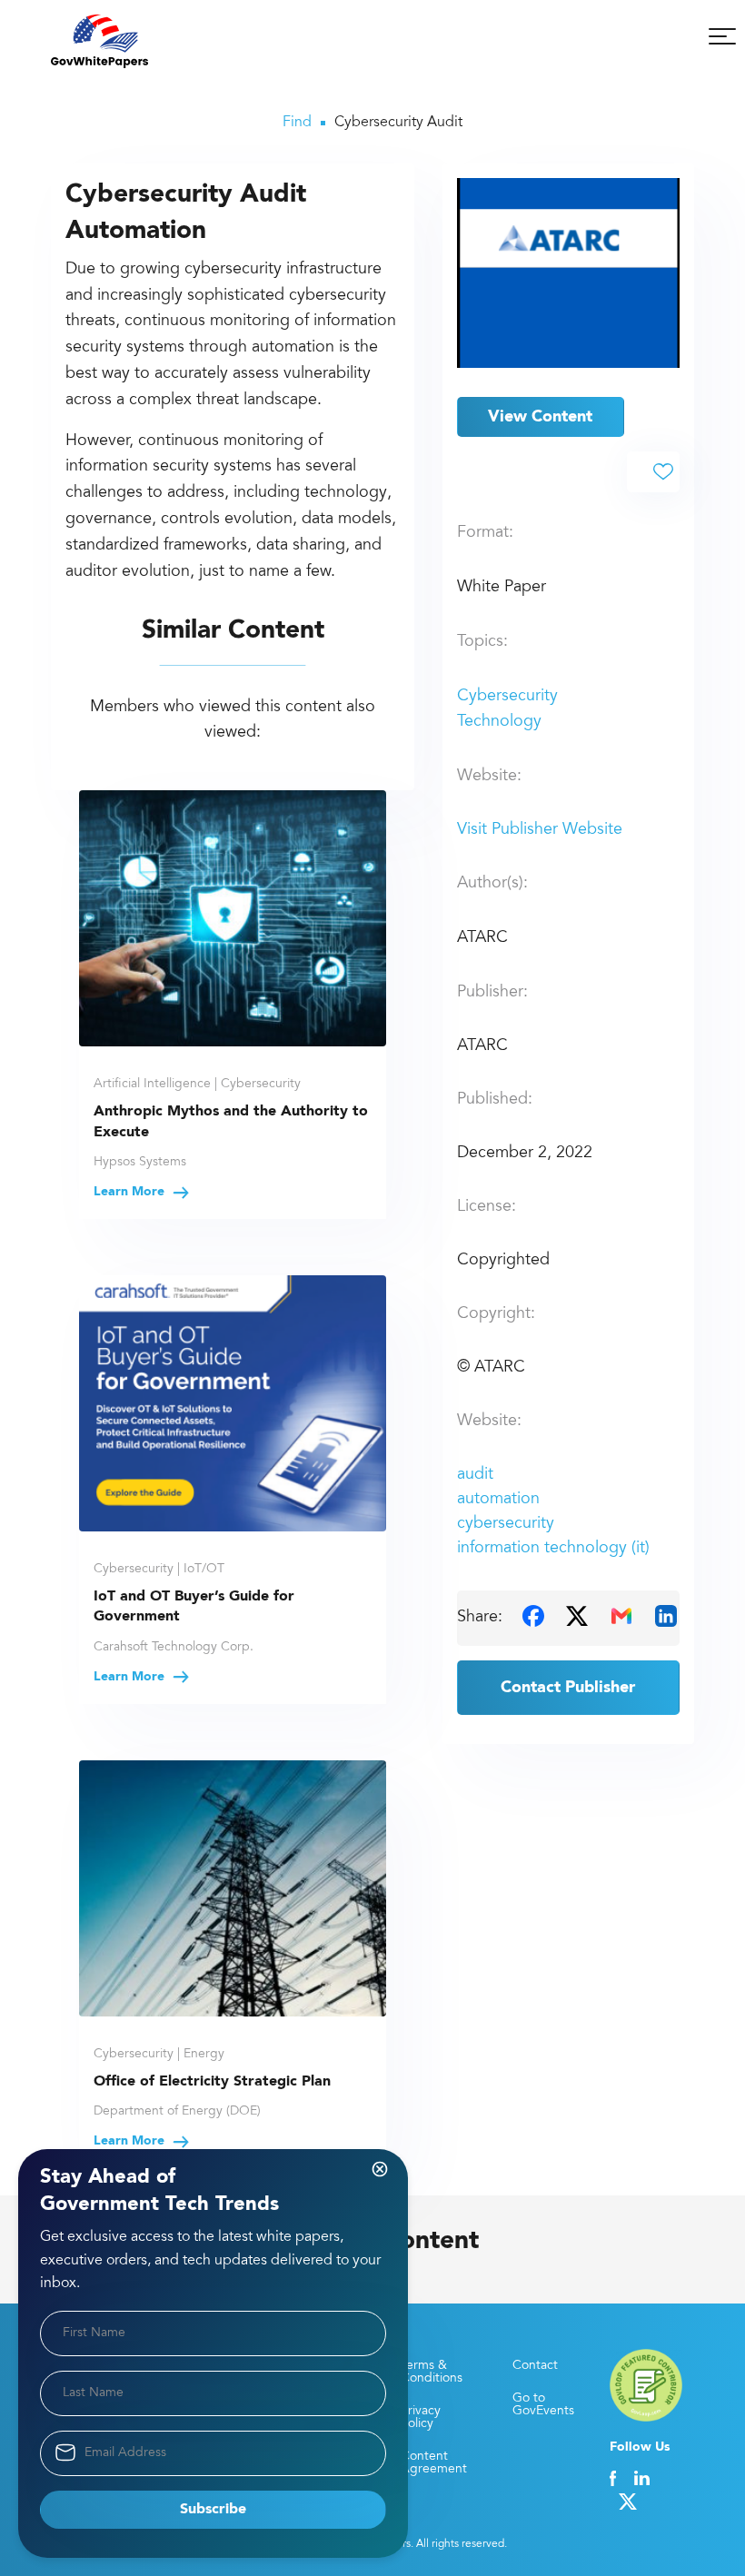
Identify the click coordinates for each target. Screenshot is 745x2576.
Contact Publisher (568, 1688)
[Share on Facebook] (533, 1616)
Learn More (131, 1192)
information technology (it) (553, 1549)
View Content (540, 417)
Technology (499, 722)
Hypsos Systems (140, 1163)
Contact (535, 2366)
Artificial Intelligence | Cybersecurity (197, 1085)
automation (498, 1500)
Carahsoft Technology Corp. (174, 1648)
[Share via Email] (621, 1616)
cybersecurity (506, 1524)
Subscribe (213, 2510)
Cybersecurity (507, 697)
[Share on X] (577, 1616)
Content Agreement (434, 2463)
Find (297, 123)
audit (475, 1475)
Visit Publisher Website (540, 830)
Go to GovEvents (543, 2405)
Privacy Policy (421, 2418)
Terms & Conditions (432, 2373)
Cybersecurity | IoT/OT (159, 1570)
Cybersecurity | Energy (159, 2055)
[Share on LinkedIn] (666, 1616)
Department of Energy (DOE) (177, 2112)
